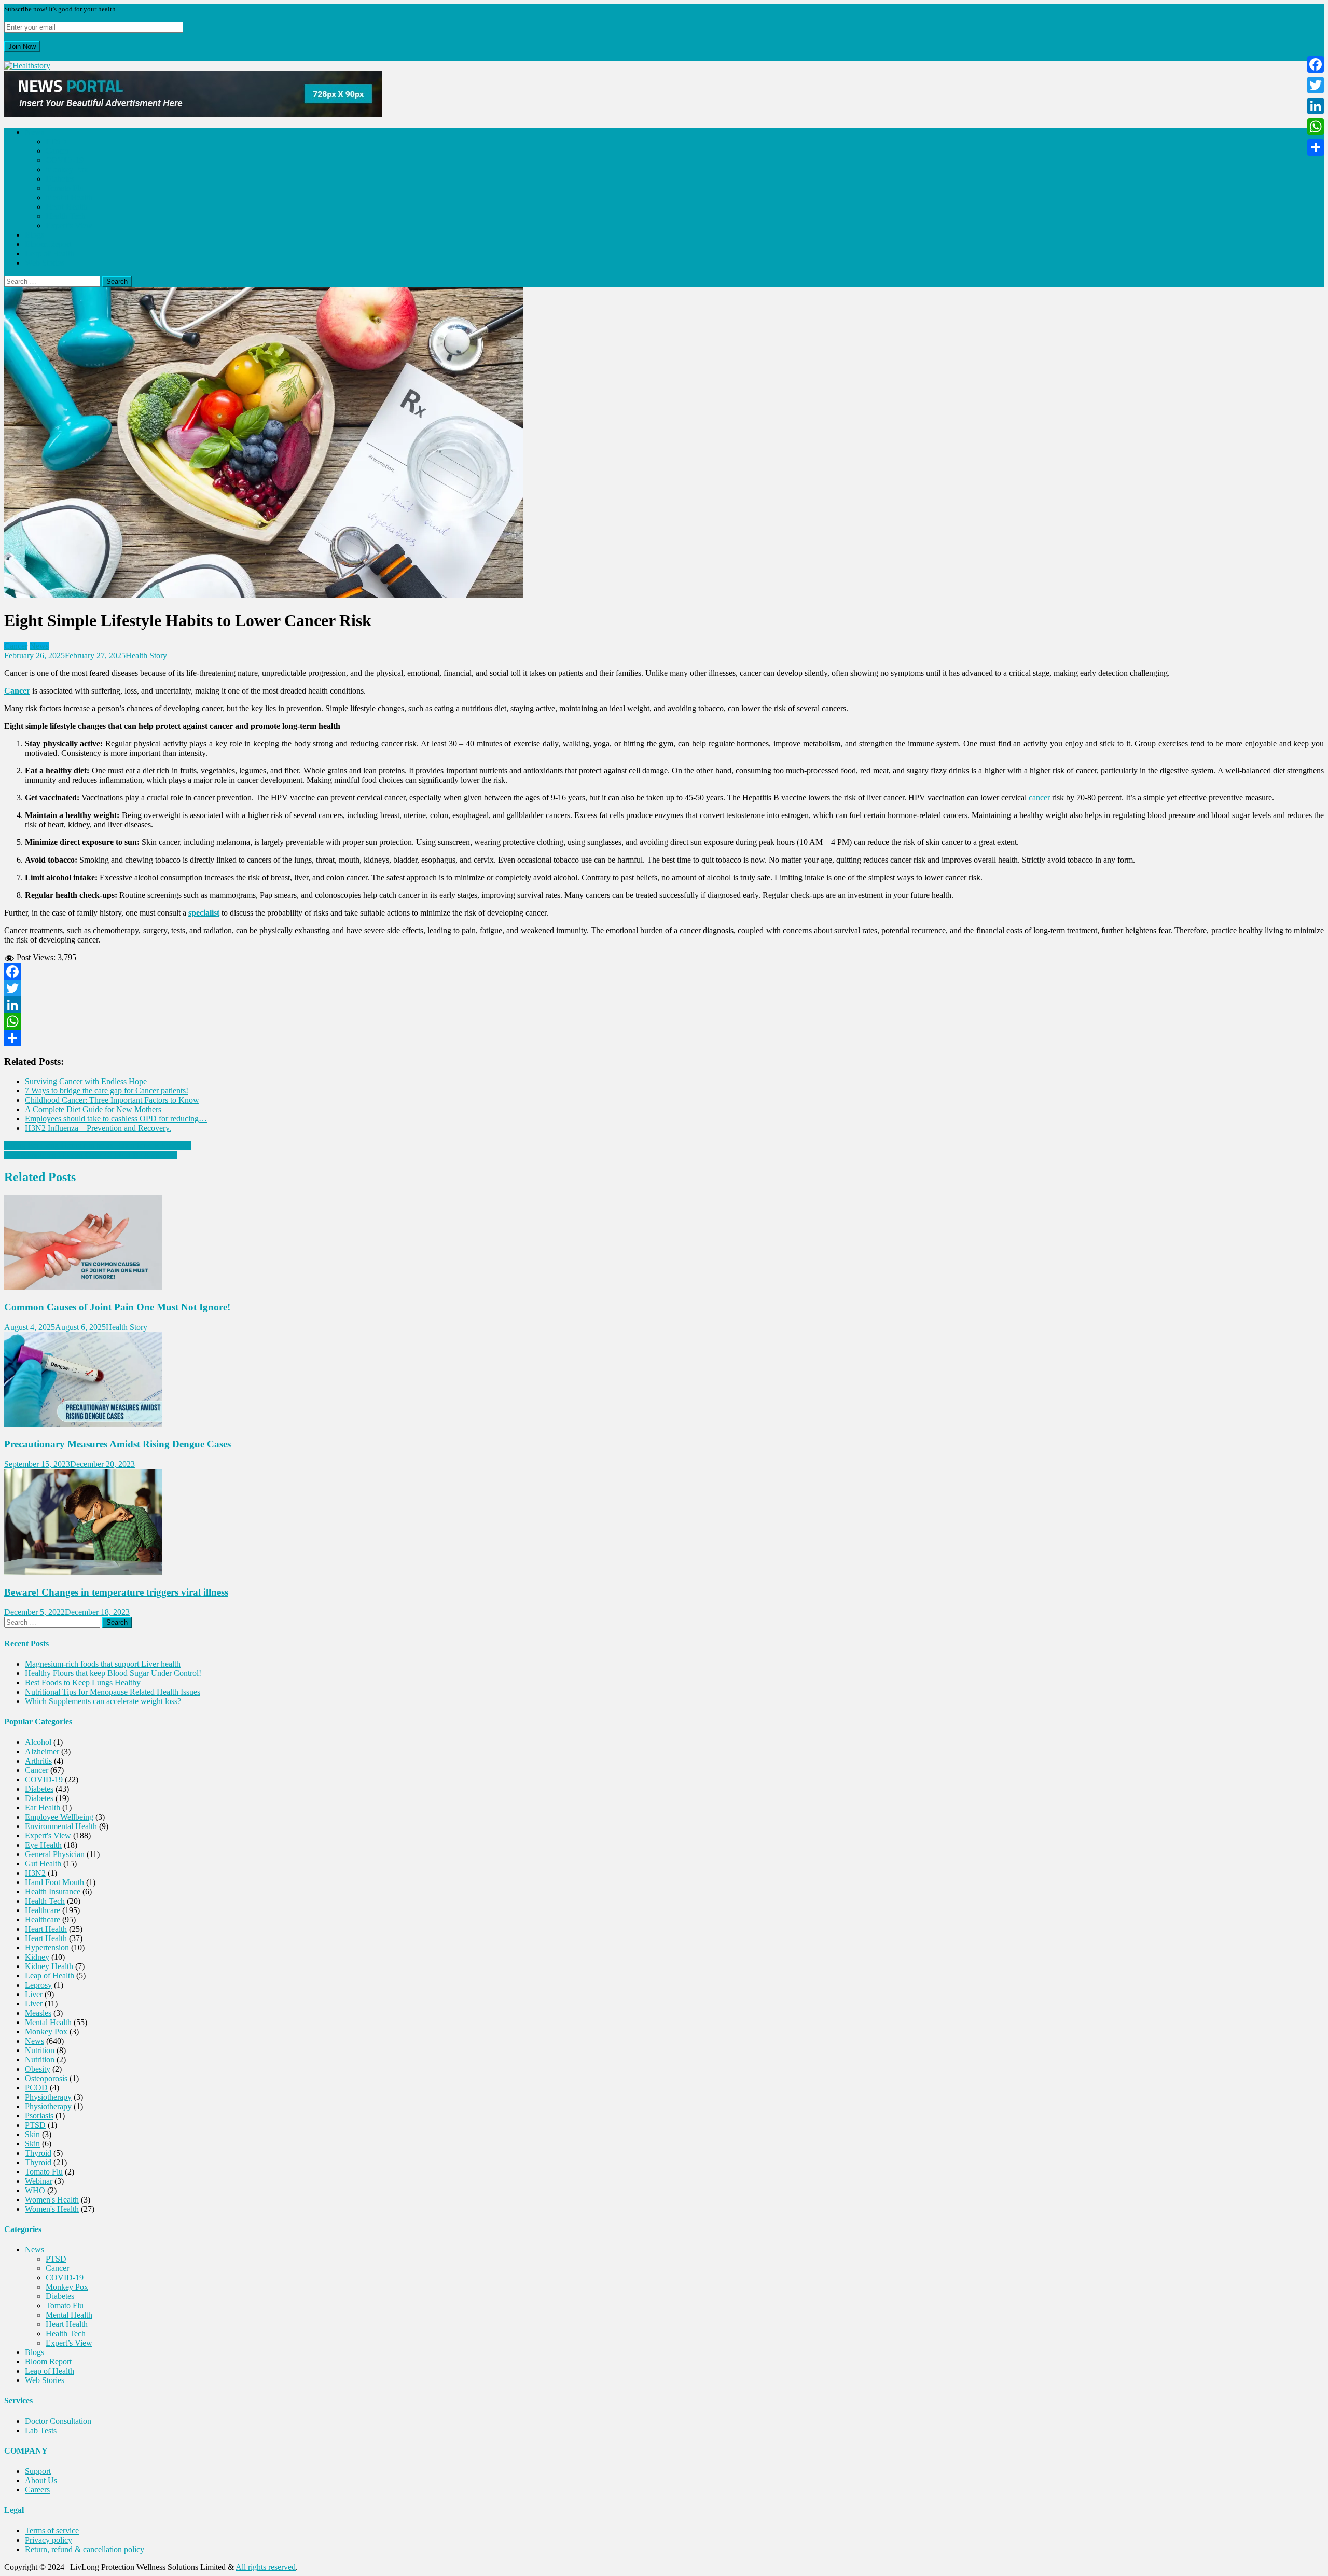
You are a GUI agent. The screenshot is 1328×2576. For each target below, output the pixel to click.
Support (38, 2471)
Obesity (38, 2069)
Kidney (37, 1957)
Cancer (57, 151)
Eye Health (43, 1845)
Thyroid (38, 2153)
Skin (32, 2134)
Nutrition (40, 2050)
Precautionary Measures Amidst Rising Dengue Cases (117, 1444)
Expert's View (48, 1836)
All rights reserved (266, 2567)
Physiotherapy (48, 2097)
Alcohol (38, 1742)
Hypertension (47, 1948)
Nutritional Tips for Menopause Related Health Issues (113, 1692)
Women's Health (52, 2200)
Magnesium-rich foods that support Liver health (103, 1664)
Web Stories (45, 263)
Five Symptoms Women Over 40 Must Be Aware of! (91, 1155)
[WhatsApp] (664, 1021)
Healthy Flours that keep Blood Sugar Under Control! (113, 1673)
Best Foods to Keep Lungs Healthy (83, 1682)
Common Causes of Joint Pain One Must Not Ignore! (117, 1307)
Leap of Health (50, 253)
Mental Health (69, 197)
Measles (38, 2013)
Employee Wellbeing (59, 1817)
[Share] (664, 1038)
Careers (37, 2490)
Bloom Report (48, 244)
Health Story (146, 655)
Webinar (39, 2181)
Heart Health (67, 207)
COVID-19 (65, 160)
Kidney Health (49, 1966)
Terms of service (52, 2531)
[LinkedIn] (664, 1005)
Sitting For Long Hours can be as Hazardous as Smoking (98, 1146)
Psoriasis (39, 2116)
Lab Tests (41, 2430)
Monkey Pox (67, 169)
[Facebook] (664, 972)
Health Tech (66, 216)
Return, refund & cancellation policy (85, 2549)
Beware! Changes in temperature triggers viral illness (116, 1592)
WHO (35, 2190)
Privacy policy (49, 2540)
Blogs (34, 235)
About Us (41, 2480)
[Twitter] (664, 988)
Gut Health (43, 1864)
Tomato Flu (65, 188)
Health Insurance (53, 1892)
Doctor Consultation (58, 2421)
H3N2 (35, 1873)
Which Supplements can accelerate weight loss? (103, 1701)
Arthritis (38, 1761)
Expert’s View (69, 225)
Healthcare (43, 1910)
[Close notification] (7, 56)
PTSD (56, 141)
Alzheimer (42, 1751)
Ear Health (43, 1808)
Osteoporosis (46, 2078)
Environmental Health (61, 1826)
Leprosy (38, 1985)
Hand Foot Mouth (54, 1882)
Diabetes (60, 179)
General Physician (55, 1854)
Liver (34, 1994)
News (34, 132)
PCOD (36, 2088)
